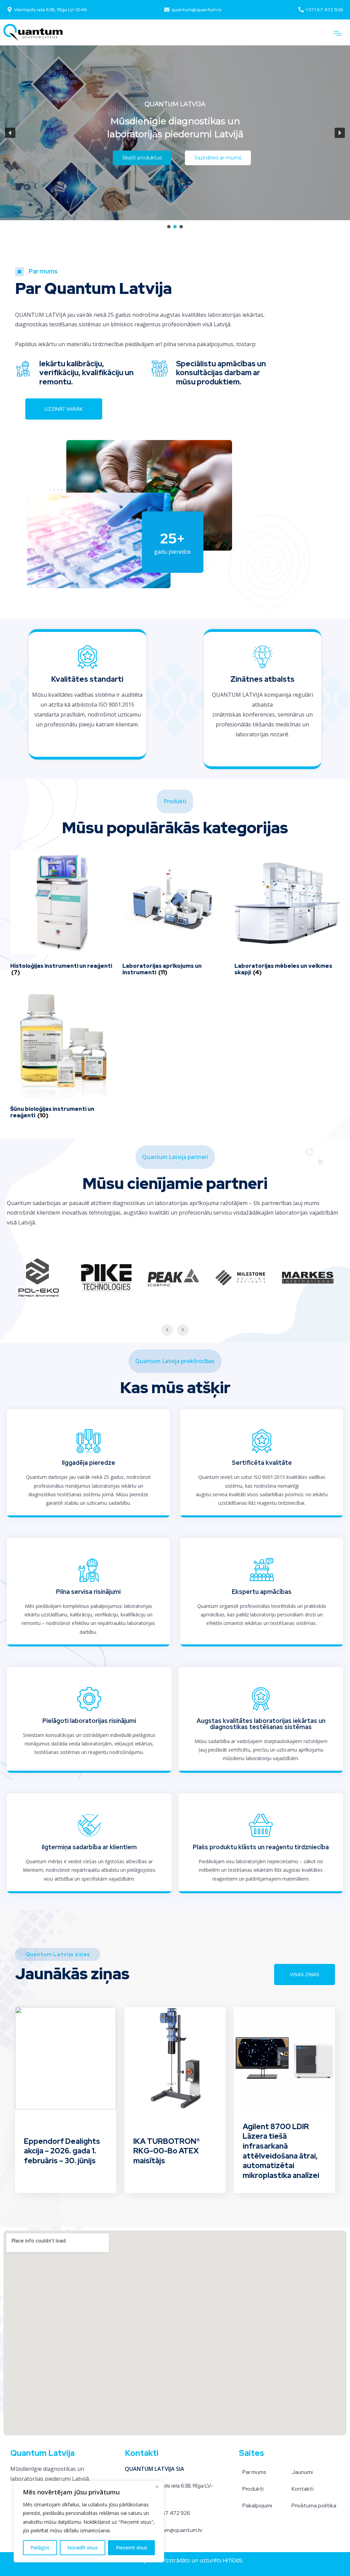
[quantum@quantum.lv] (167, 10)
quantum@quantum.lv (197, 10)
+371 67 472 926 (324, 10)
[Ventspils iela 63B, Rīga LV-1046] (10, 10)
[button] (338, 33)
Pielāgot (40, 2547)
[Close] (157, 2487)
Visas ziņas (305, 1975)
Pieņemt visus (132, 2547)
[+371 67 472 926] (301, 10)
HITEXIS (233, 2560)
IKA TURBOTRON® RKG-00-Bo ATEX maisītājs (167, 2151)
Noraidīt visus (83, 2547)
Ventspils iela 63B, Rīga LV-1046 (51, 10)
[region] (89, 2522)
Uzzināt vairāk (64, 409)
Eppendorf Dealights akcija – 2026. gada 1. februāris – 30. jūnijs (62, 2151)
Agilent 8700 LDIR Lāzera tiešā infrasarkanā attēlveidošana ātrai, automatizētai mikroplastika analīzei (281, 2151)
